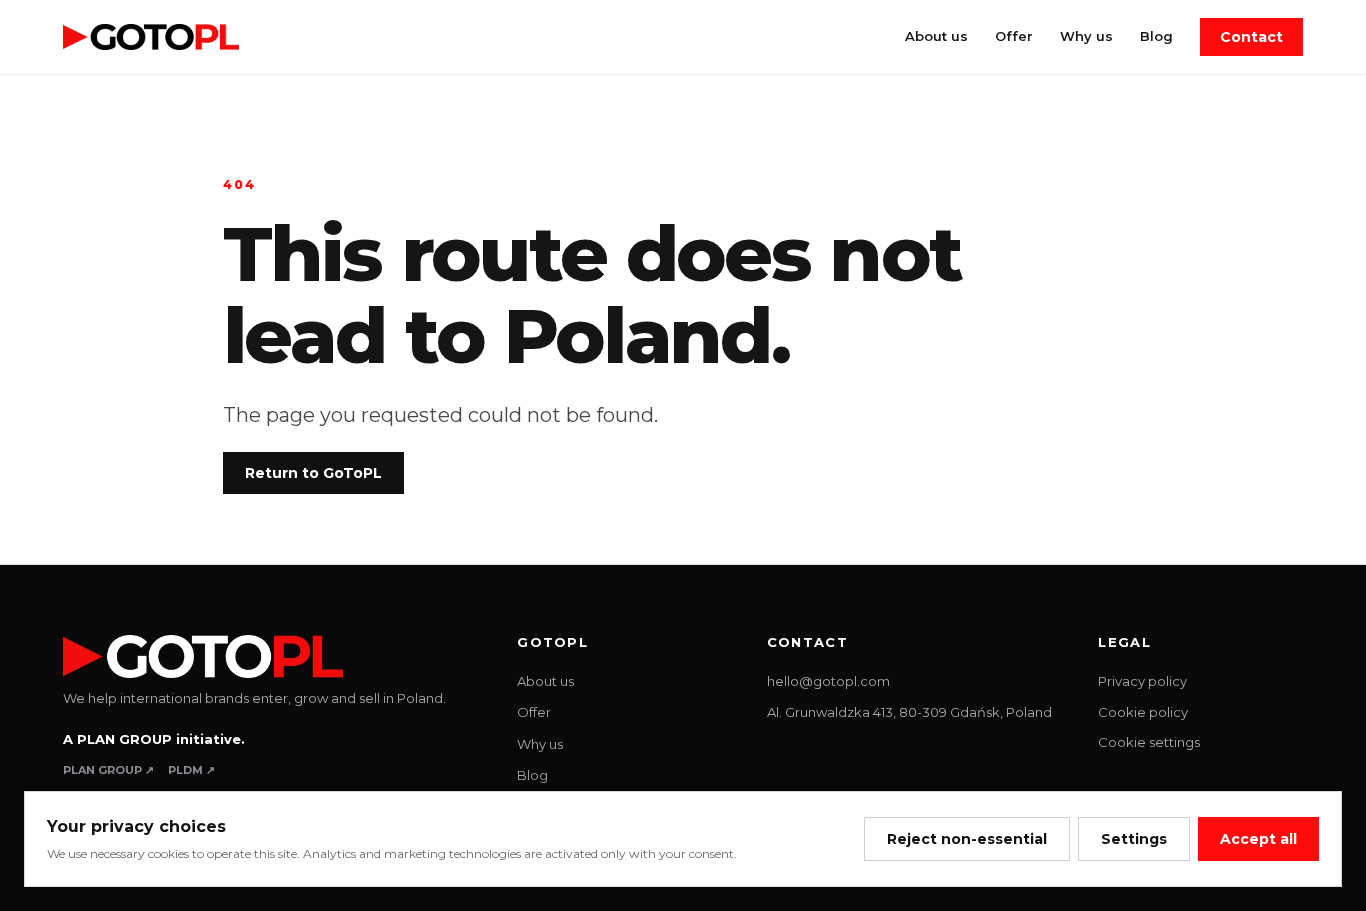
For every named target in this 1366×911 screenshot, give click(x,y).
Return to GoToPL (313, 473)
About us (936, 36)
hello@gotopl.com (828, 681)
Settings (1134, 839)
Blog (1156, 36)
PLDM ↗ (191, 770)
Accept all (1258, 839)
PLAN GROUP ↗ (108, 770)
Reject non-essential (967, 839)
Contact (1251, 37)
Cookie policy (1143, 712)
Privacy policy (1142, 681)
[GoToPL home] (151, 37)
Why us (1086, 36)
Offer (1014, 36)
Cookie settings (1149, 742)
